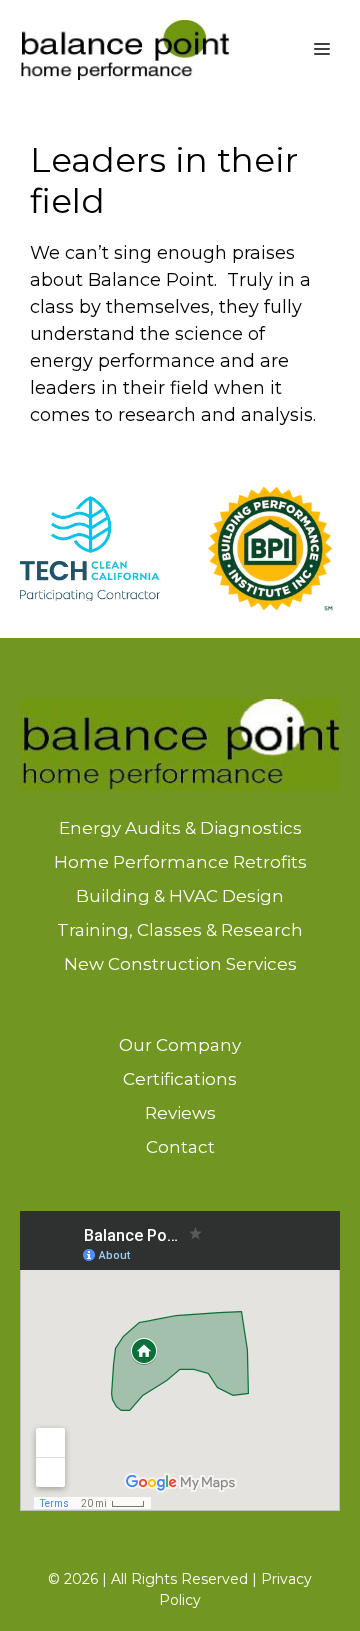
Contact (180, 1147)
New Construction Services (180, 964)
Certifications (180, 1079)
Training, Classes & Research (180, 930)
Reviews (180, 1113)
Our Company (180, 1045)
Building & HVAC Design (180, 896)
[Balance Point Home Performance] (125, 50)
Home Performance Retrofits (180, 862)
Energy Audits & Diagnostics (180, 828)
